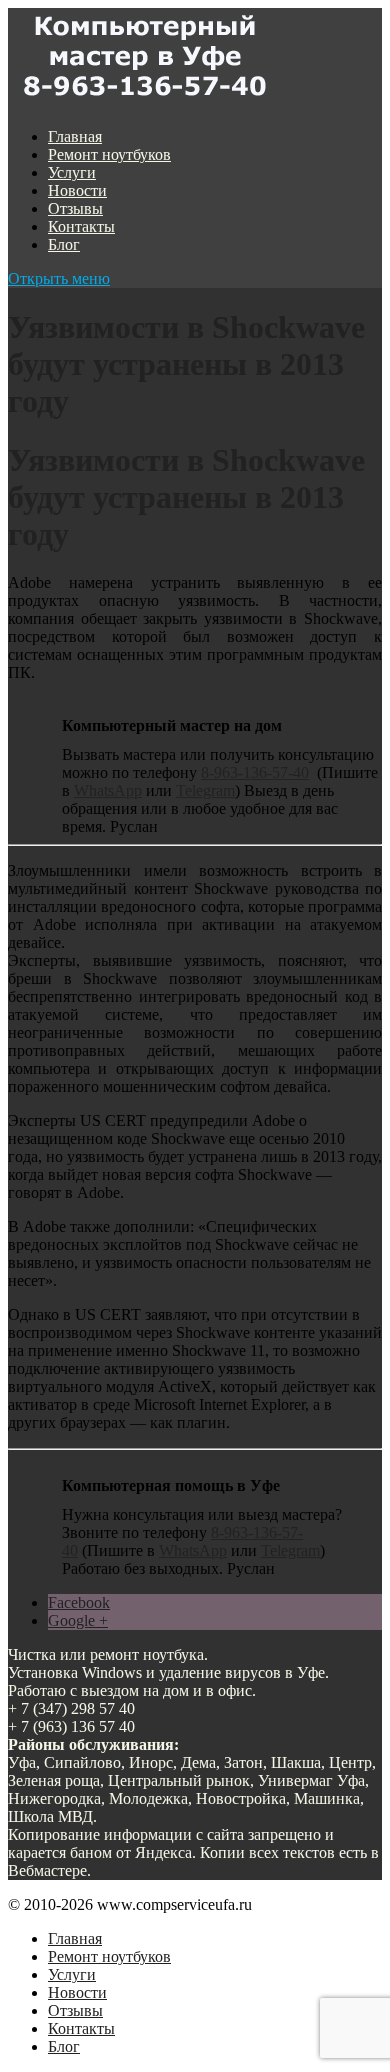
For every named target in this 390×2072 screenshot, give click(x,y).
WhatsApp (108, 790)
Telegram (205, 790)
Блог (64, 244)
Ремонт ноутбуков (109, 154)
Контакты (81, 226)
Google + (78, 1620)
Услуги (72, 172)
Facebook (79, 1602)
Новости (77, 190)
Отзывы (75, 208)
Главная (75, 136)
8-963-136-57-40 (255, 772)
